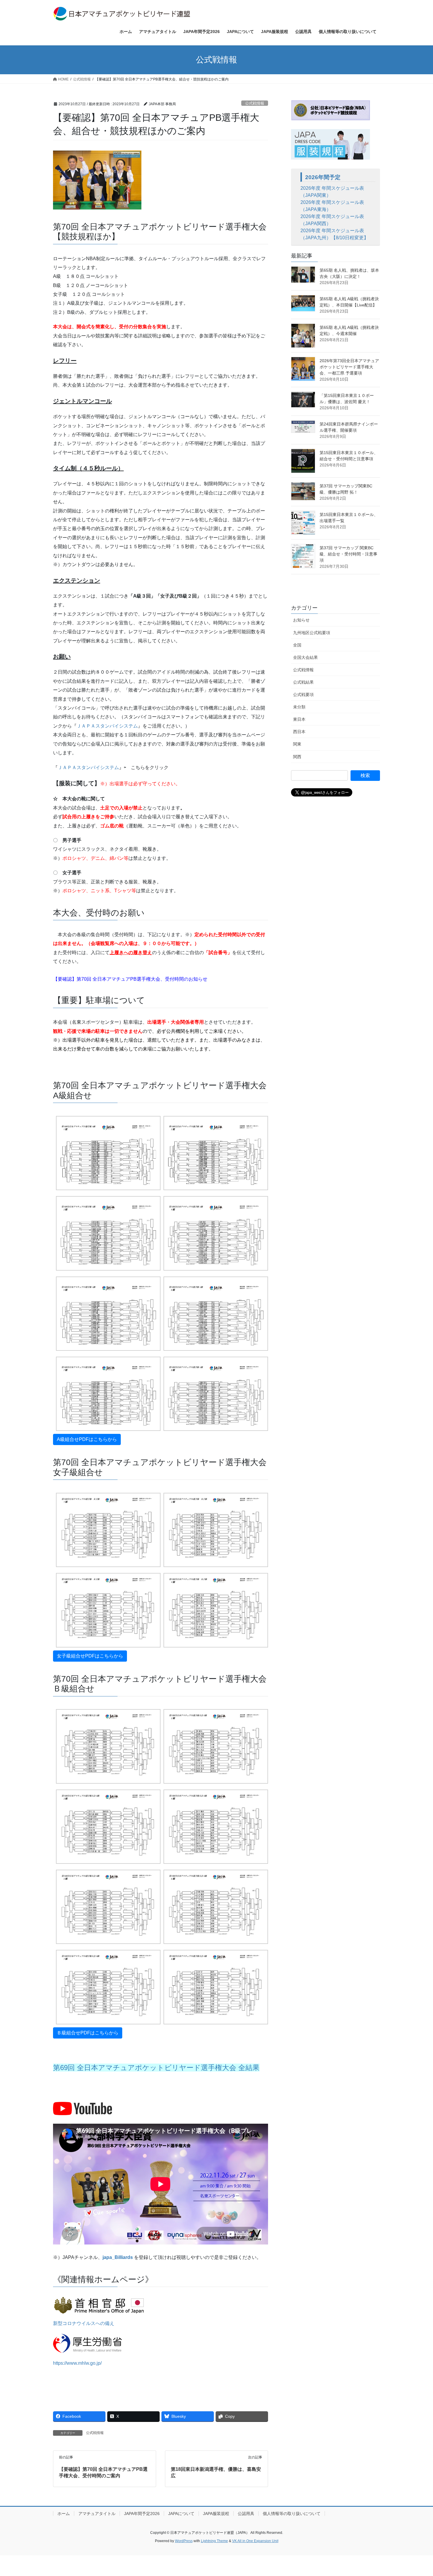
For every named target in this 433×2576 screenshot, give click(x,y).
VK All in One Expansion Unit (255, 2541)
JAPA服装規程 (216, 2514)
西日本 (299, 732)
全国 (297, 645)
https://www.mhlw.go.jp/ (77, 2363)
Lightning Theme (214, 2541)
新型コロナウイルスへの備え (84, 2323)
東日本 (299, 719)
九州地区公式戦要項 (312, 633)
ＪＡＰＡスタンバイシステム (107, 726)
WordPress (184, 2541)
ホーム (64, 2514)
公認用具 (246, 2514)
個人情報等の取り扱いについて (292, 2514)
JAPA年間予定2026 (142, 2514)
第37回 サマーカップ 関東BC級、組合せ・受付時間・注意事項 (348, 554)
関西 (297, 757)
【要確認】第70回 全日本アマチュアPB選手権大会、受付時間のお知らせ (130, 979)
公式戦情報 (255, 103)
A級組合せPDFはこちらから (87, 1439)
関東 (297, 744)
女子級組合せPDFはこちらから (90, 1656)
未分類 (299, 707)
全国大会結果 (305, 657)
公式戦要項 (303, 695)
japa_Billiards (118, 2257)
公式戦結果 (303, 682)
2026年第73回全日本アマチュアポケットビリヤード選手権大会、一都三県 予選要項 (349, 367)
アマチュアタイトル (97, 2514)
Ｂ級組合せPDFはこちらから (88, 2033)
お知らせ (301, 620)
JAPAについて (181, 2514)
